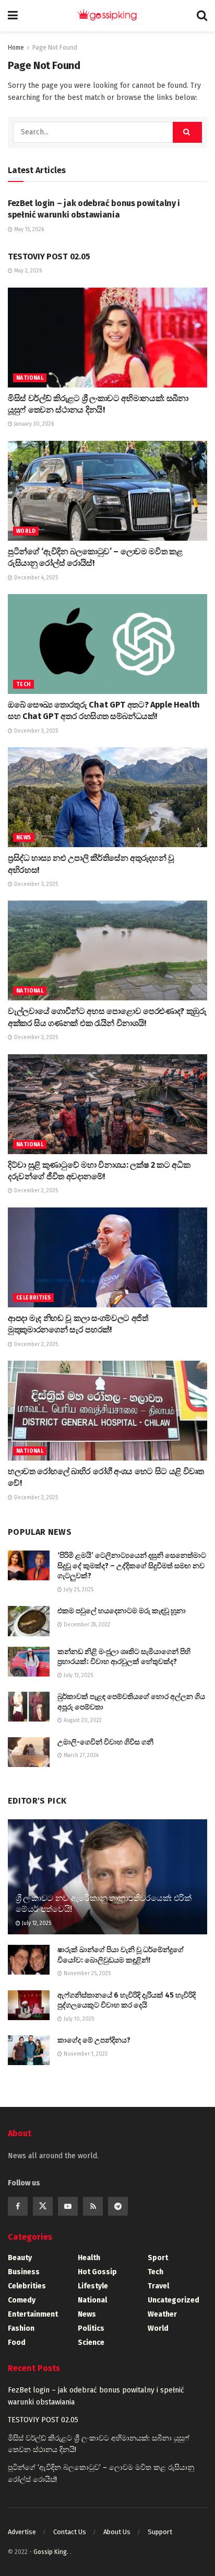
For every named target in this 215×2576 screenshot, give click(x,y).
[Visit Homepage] (107, 16)
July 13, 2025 (77, 1675)
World (26, 531)
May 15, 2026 (28, 230)
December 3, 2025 (35, 731)
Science (91, 2343)
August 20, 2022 (82, 1720)
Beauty (20, 2258)
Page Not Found (55, 48)
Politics (91, 2328)
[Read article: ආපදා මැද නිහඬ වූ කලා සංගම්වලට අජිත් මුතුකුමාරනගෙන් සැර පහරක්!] (107, 1257)
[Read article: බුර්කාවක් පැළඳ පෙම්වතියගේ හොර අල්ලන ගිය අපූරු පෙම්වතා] (29, 1707)
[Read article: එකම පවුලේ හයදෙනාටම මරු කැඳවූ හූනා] (29, 1621)
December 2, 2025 (35, 1191)
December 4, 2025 (35, 578)
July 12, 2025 (36, 1923)
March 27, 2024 (80, 1756)
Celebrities (33, 1298)
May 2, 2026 (27, 271)
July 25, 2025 (78, 1590)
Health (89, 2258)
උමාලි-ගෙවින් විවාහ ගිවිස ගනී (105, 1742)
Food (17, 2343)
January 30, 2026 (33, 424)
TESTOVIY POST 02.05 (49, 257)
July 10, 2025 (78, 2019)
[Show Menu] (13, 16)
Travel (158, 2286)
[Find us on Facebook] (18, 2206)
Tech (23, 685)
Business (24, 2272)
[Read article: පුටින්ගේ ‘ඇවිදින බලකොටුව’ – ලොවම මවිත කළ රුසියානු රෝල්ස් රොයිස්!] (107, 491)
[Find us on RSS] (93, 2206)
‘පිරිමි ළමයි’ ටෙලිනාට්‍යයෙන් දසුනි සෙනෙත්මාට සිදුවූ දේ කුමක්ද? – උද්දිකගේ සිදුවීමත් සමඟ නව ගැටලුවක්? (132, 1566)
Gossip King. (52, 2552)
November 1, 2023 (85, 2054)
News (24, 838)
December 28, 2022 (86, 1625)
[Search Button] (202, 16)
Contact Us (70, 2532)
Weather (162, 2314)
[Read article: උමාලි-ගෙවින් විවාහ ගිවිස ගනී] (29, 1752)
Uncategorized (174, 2300)
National (30, 378)
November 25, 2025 (86, 1974)
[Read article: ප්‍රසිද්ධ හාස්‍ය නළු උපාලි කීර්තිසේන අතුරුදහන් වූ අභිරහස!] (107, 797)
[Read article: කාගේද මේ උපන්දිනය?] (29, 2050)
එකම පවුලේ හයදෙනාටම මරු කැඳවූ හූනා (122, 1611)
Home (16, 48)
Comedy (22, 2300)
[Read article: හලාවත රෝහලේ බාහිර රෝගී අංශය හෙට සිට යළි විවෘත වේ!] (107, 1411)
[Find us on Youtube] (68, 2206)
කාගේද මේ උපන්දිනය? (94, 2040)
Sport (158, 2258)
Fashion (21, 2328)
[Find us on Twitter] (43, 2206)
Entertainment (33, 2314)
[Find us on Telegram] (118, 2206)
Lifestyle (93, 2286)
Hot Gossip (97, 2272)
